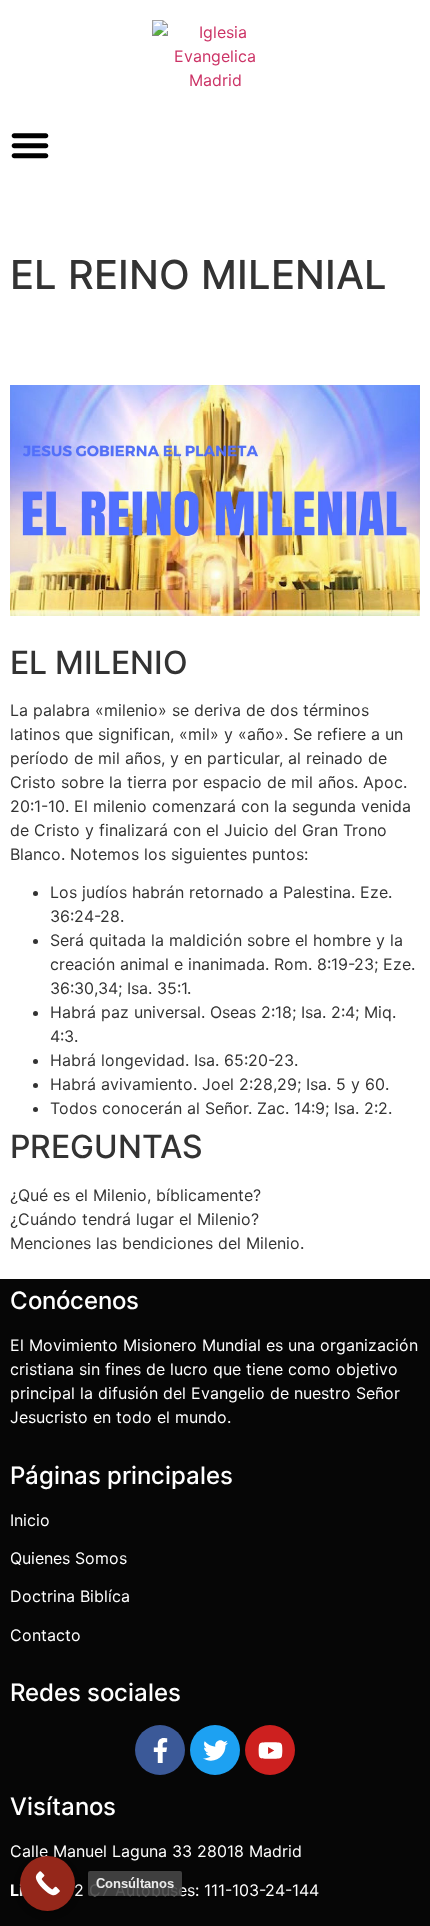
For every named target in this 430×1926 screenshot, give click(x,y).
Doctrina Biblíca (70, 1596)
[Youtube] (270, 1750)
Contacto (45, 1635)
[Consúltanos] (47, 1883)
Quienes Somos (71, 1558)
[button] (30, 145)
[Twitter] (215, 1750)
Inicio (30, 1520)
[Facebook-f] (160, 1750)
